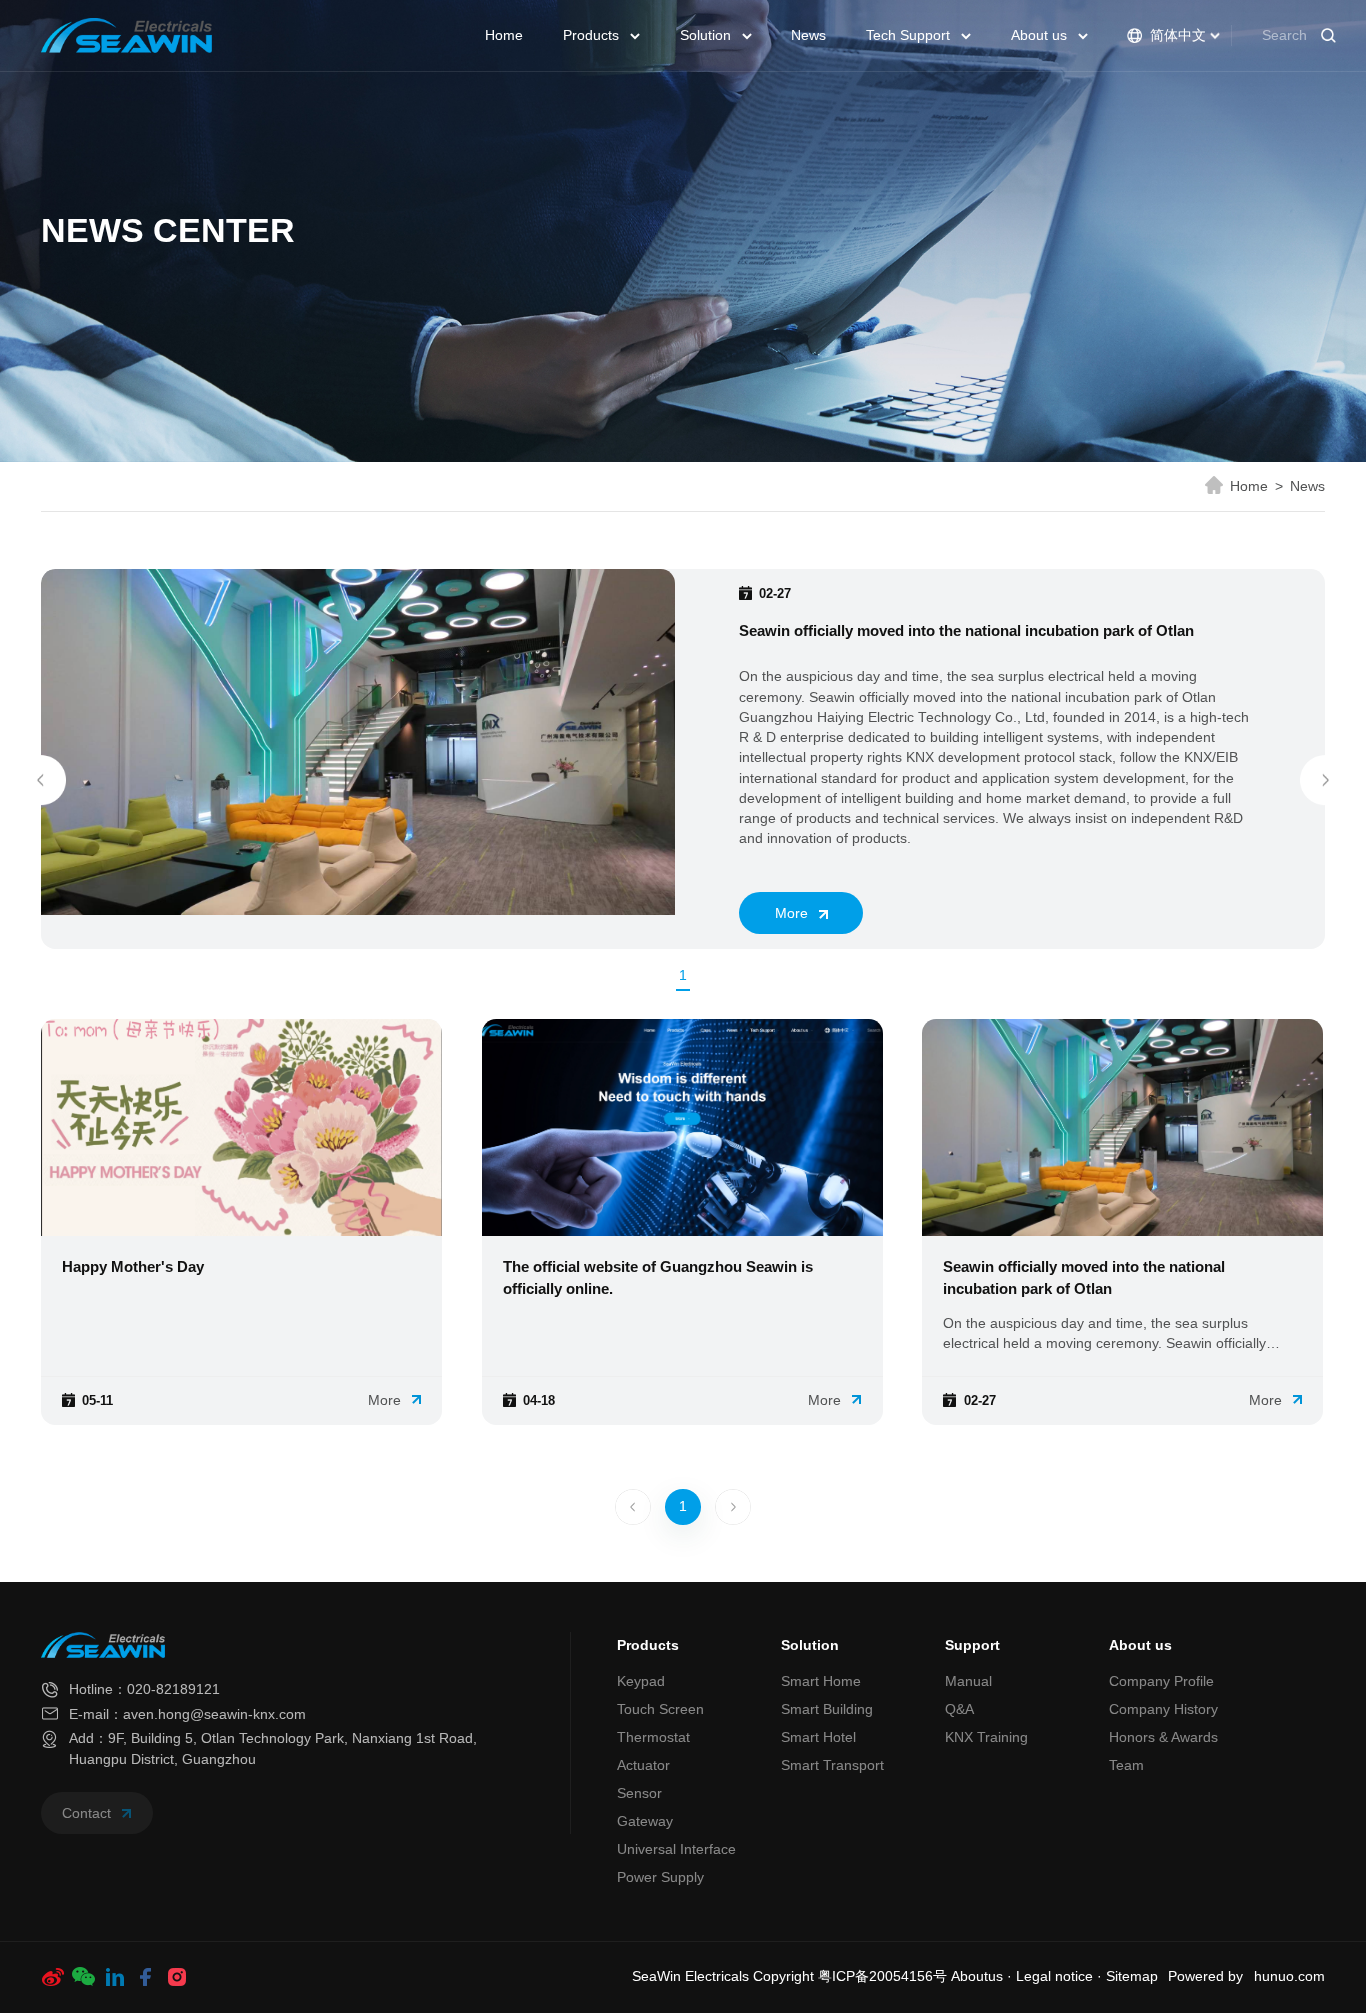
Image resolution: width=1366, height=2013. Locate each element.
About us (1041, 35)
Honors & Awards (1163, 1737)
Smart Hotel (818, 1737)
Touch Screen (660, 1709)
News (808, 35)
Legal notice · (1061, 1976)
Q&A (959, 1709)
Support (972, 1645)
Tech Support (910, 35)
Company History (1163, 1709)
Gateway (645, 1821)
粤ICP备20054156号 (882, 1976)
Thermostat (653, 1737)
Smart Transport (832, 1765)
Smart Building (827, 1709)
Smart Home (821, 1681)
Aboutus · (983, 1976)
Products (593, 35)
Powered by (1205, 1976)
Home (504, 35)
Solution (707, 35)
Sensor (639, 1793)
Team (1126, 1765)
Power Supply (660, 1877)
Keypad (641, 1681)
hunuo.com (1289, 1976)
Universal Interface (676, 1849)
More (793, 913)
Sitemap (1132, 1976)
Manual (968, 1681)
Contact (88, 1813)
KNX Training (986, 1737)
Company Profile (1161, 1681)
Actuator (643, 1765)
